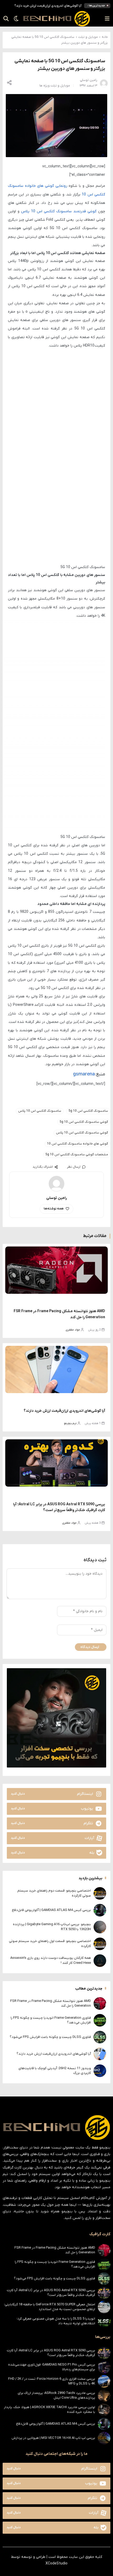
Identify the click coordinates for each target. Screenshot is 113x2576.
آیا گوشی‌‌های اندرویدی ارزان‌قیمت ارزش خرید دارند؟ (48, 6)
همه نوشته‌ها (54, 1209)
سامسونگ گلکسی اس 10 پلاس (40, 1111)
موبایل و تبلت (88, 37)
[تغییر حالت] (14, 19)
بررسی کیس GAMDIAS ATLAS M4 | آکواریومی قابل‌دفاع (51, 1910)
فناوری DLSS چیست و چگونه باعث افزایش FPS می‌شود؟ (50, 2037)
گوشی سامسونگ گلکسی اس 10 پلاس (82, 1133)
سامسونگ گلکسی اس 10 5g (88, 1111)
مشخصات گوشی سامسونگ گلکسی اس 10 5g (77, 1155)
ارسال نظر (74, 1167)
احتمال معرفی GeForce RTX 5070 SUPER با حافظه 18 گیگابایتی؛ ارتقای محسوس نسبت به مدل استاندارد (50, 2307)
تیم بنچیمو (70, 1423)
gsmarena (84, 1074)
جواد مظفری (73, 1330)
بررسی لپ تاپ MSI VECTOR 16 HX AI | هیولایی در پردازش (53, 2438)
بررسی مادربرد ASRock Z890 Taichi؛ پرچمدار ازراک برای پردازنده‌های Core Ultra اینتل (56, 2395)
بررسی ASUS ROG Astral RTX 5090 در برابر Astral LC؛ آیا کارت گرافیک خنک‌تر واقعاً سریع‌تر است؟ (51, 2293)
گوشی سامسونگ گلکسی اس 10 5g (84, 1122)
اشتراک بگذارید (43, 1167)
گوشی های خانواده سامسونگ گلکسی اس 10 (78, 1144)
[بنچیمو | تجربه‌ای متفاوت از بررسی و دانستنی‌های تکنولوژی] (56, 19)
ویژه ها (45, 86)
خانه (105, 37)
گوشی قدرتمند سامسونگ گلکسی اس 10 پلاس (59, 211)
